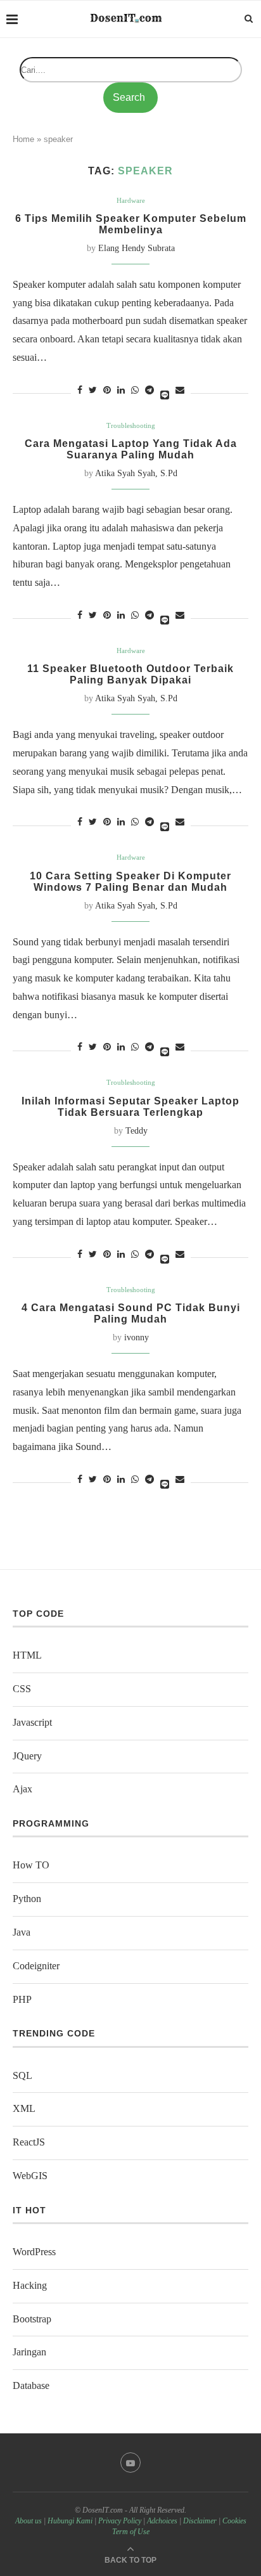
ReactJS (29, 2142)
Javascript (32, 1722)
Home (23, 139)
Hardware (131, 200)
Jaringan (29, 2352)
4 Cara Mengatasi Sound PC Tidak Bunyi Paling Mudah (131, 1313)
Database (31, 2385)
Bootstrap (32, 2319)
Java (22, 1932)
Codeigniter (36, 1966)
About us (29, 2521)
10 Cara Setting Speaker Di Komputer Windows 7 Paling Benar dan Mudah (130, 882)
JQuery (27, 1756)
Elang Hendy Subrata (137, 248)
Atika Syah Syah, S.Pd (136, 473)
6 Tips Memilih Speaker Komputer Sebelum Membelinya (131, 224)
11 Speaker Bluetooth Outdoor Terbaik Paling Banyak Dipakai (130, 674)
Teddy (137, 1131)
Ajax (22, 1789)
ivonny (137, 1337)
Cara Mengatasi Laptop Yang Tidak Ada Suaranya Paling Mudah (131, 449)
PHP (22, 1999)
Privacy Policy (120, 2521)
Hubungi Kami (70, 2521)
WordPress (34, 2252)
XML (24, 2108)
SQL (22, 2075)
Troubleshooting (131, 425)
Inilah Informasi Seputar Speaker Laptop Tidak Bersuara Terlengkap (130, 1107)
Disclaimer (200, 2521)
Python (27, 1899)
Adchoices (162, 2521)
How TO (31, 1865)
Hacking (30, 2285)
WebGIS (30, 2176)
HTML (27, 1655)
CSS (22, 1689)
